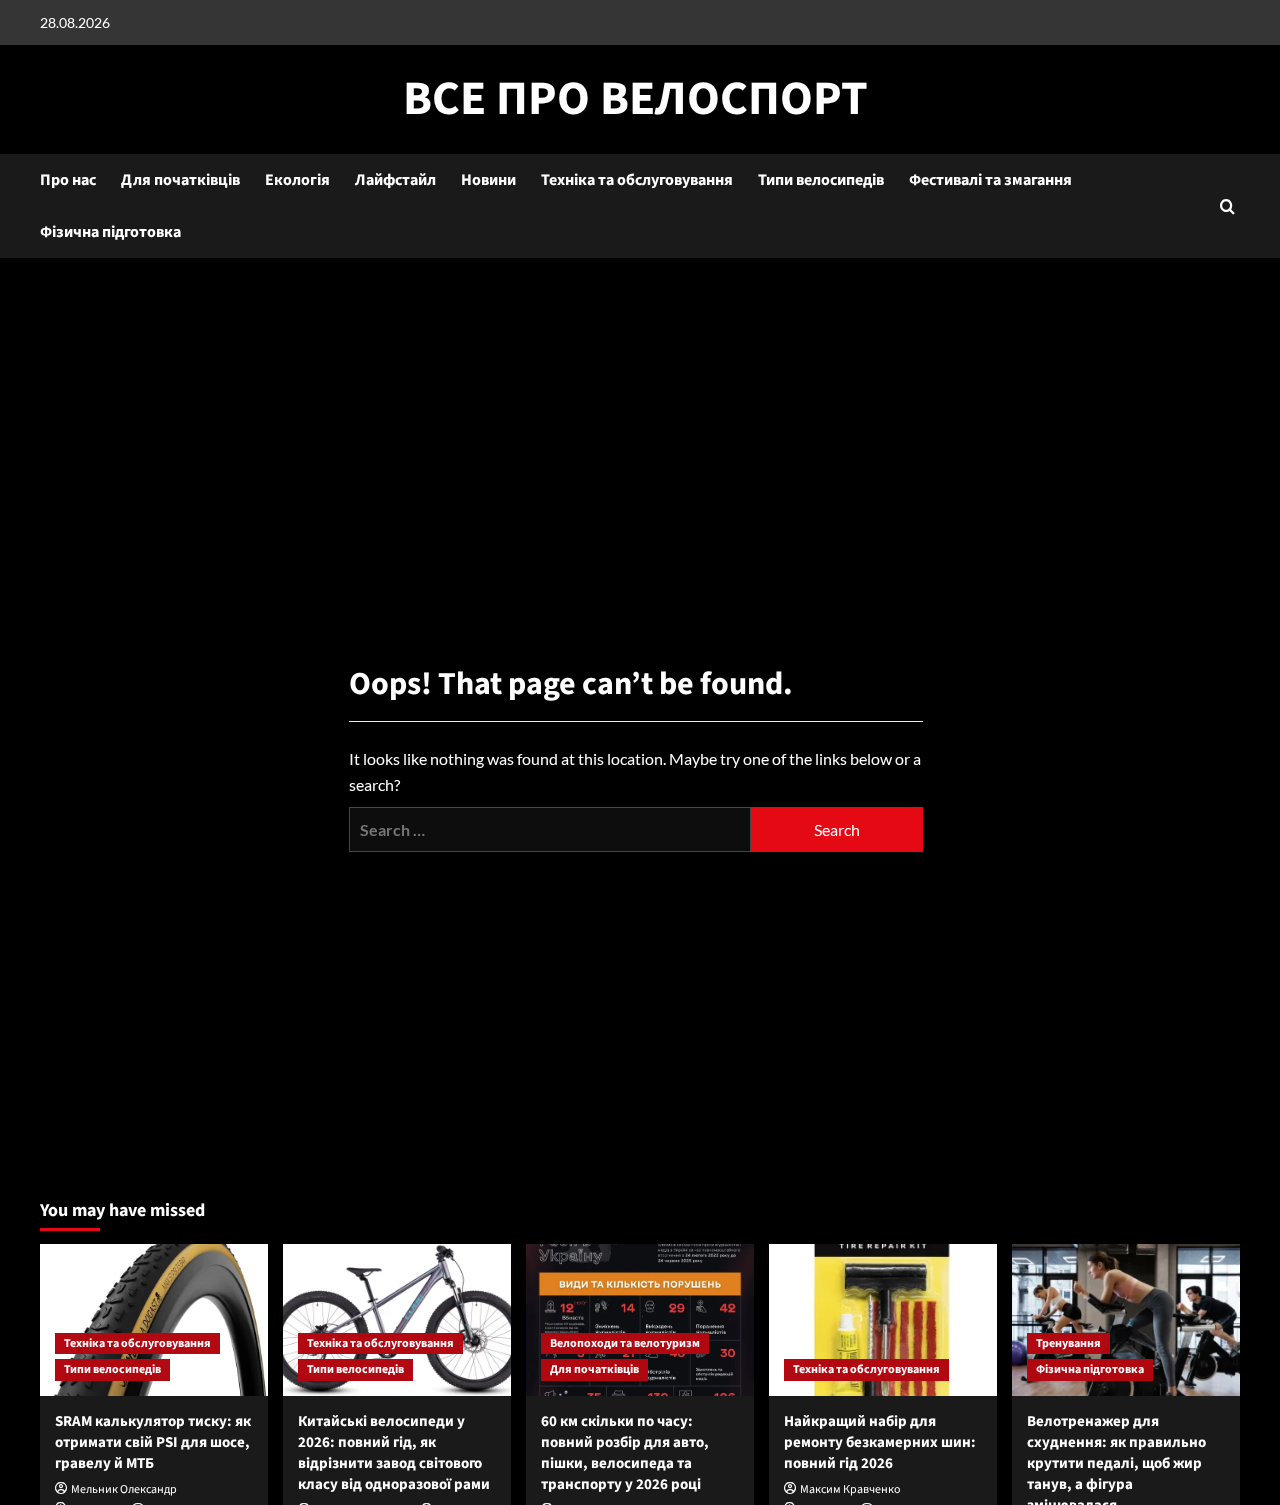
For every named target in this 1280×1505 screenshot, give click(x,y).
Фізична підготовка (110, 232)
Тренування (1068, 1343)
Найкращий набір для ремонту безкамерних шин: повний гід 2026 (880, 1442)
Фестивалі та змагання (990, 180)
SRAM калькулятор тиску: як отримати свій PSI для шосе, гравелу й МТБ (153, 1442)
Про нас (68, 180)
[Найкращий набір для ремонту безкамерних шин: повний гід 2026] (883, 1320)
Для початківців (180, 180)
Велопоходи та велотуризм (625, 1343)
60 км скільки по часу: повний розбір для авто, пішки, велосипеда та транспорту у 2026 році (625, 1453)
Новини (488, 180)
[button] (1227, 206)
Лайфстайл (395, 180)
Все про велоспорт (635, 99)
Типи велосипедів (821, 180)
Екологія (297, 180)
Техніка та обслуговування (637, 180)
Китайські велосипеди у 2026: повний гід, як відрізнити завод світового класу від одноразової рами (394, 1453)
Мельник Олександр (124, 1489)
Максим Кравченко (850, 1489)
